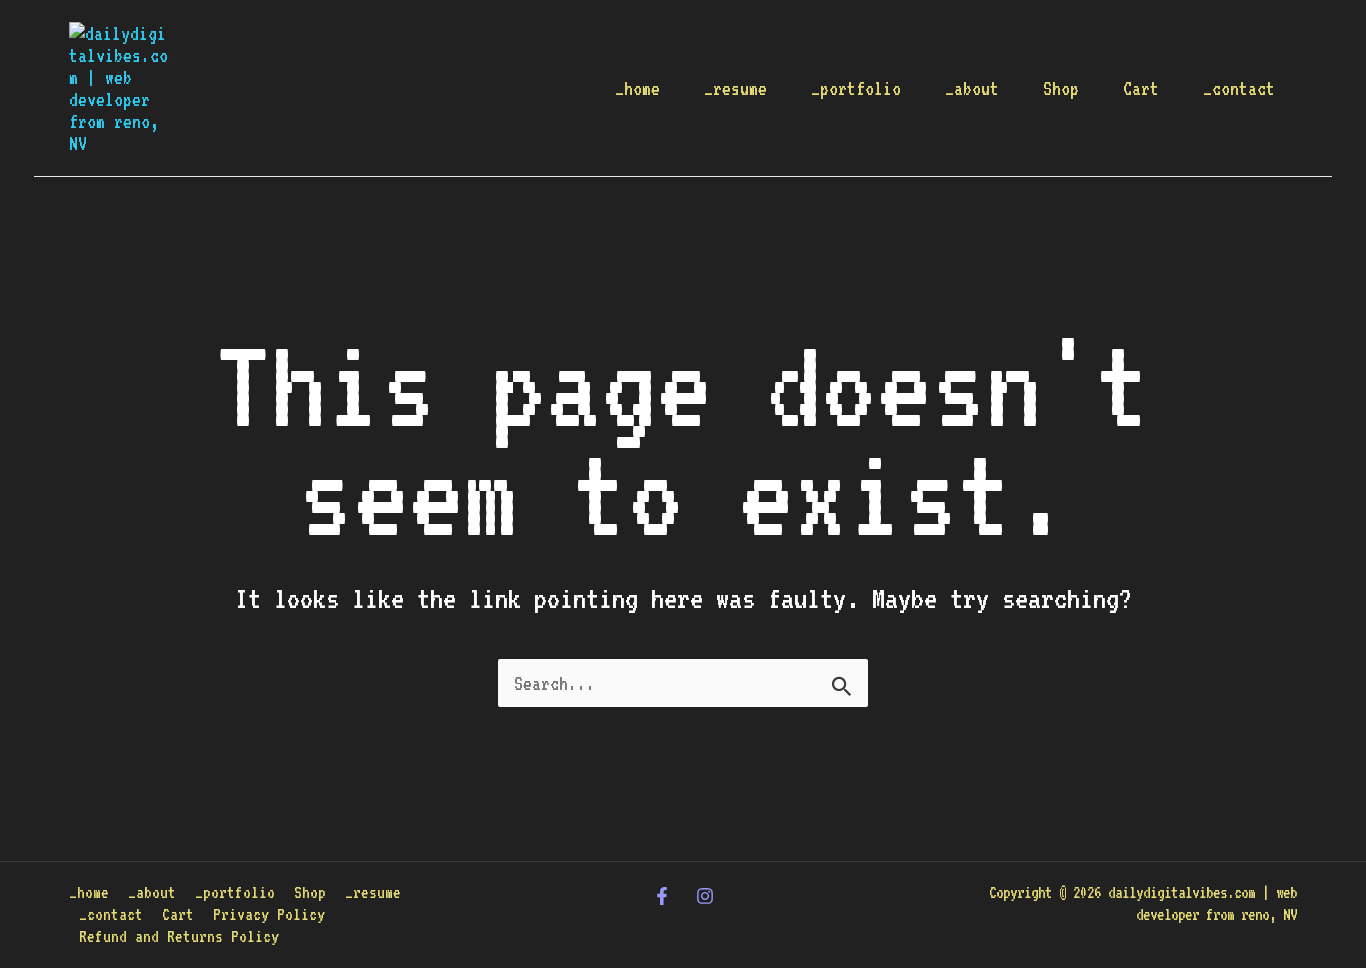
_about (972, 88)
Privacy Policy (269, 914)
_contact (1239, 88)
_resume (735, 88)
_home (637, 88)
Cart (1141, 88)
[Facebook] (662, 896)
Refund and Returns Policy (179, 936)
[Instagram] (705, 896)
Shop (1061, 88)
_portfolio (856, 88)
